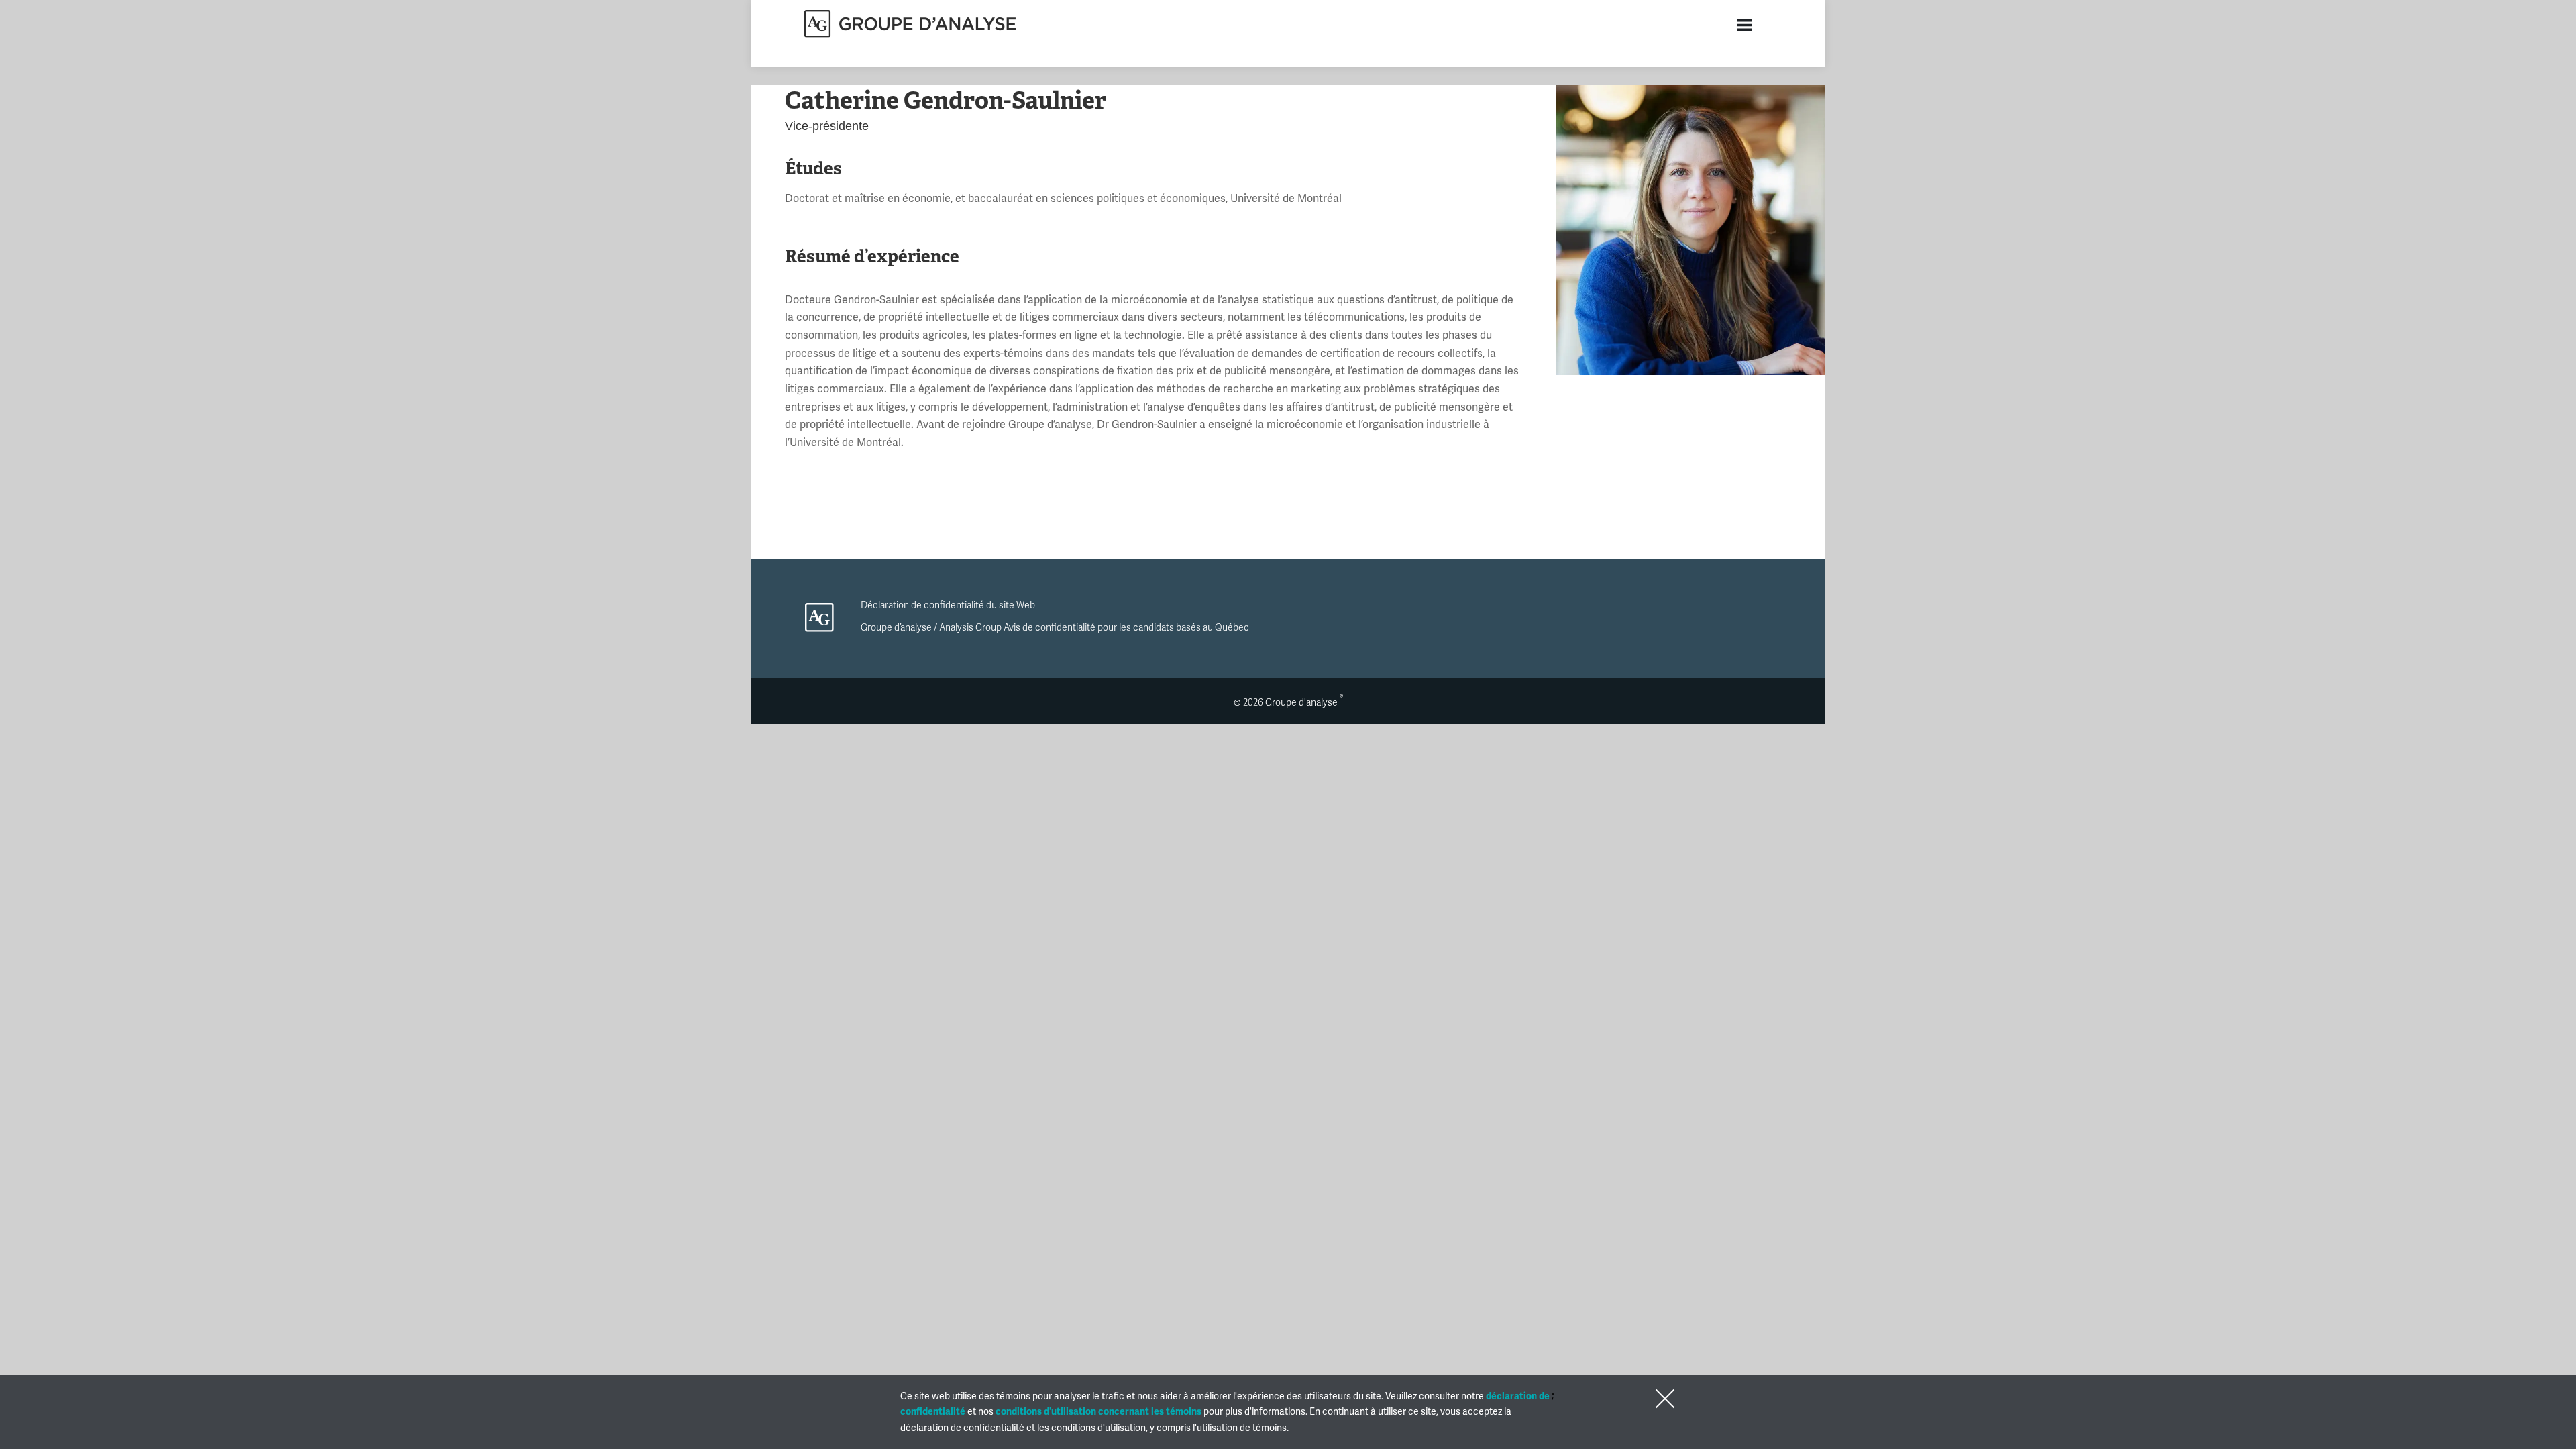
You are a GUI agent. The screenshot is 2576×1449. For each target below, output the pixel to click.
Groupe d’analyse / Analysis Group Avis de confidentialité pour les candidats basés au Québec (1055, 628)
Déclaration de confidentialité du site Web (948, 605)
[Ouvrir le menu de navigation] (1745, 25)
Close (1662, 1399)
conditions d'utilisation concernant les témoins (1098, 1412)
